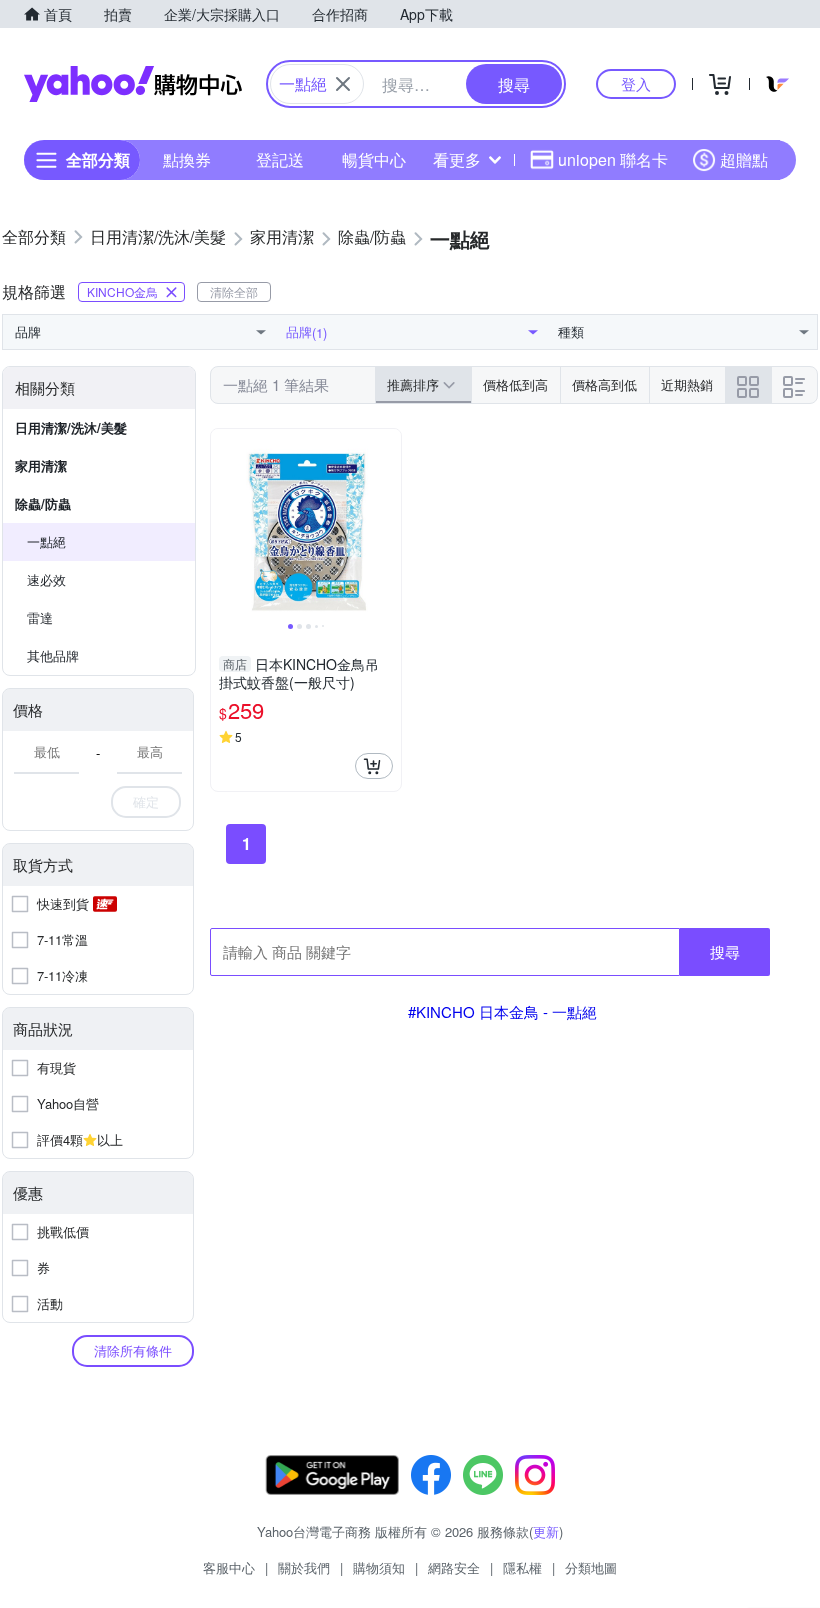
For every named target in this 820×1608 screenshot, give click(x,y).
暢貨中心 (374, 159)
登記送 (280, 159)
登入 (636, 83)
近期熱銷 (687, 384)
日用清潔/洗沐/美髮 (71, 427)
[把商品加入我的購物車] (374, 766)
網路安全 (454, 1567)
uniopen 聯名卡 (613, 159)
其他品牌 (53, 655)
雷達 (40, 617)
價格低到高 (515, 384)
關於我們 (304, 1567)
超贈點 (744, 159)
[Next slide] (388, 524)
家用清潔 (41, 465)
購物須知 (379, 1567)
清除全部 (234, 291)
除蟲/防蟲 (43, 503)
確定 (146, 801)
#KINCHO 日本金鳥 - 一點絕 (502, 1011)
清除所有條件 (133, 1350)
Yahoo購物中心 (133, 84)
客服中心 (229, 1567)
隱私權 (522, 1567)
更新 (546, 1531)
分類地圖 (591, 1567)
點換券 (187, 159)
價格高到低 (604, 384)
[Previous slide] (224, 524)
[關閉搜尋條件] (343, 84)
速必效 (46, 579)
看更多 (457, 159)
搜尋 (725, 951)
